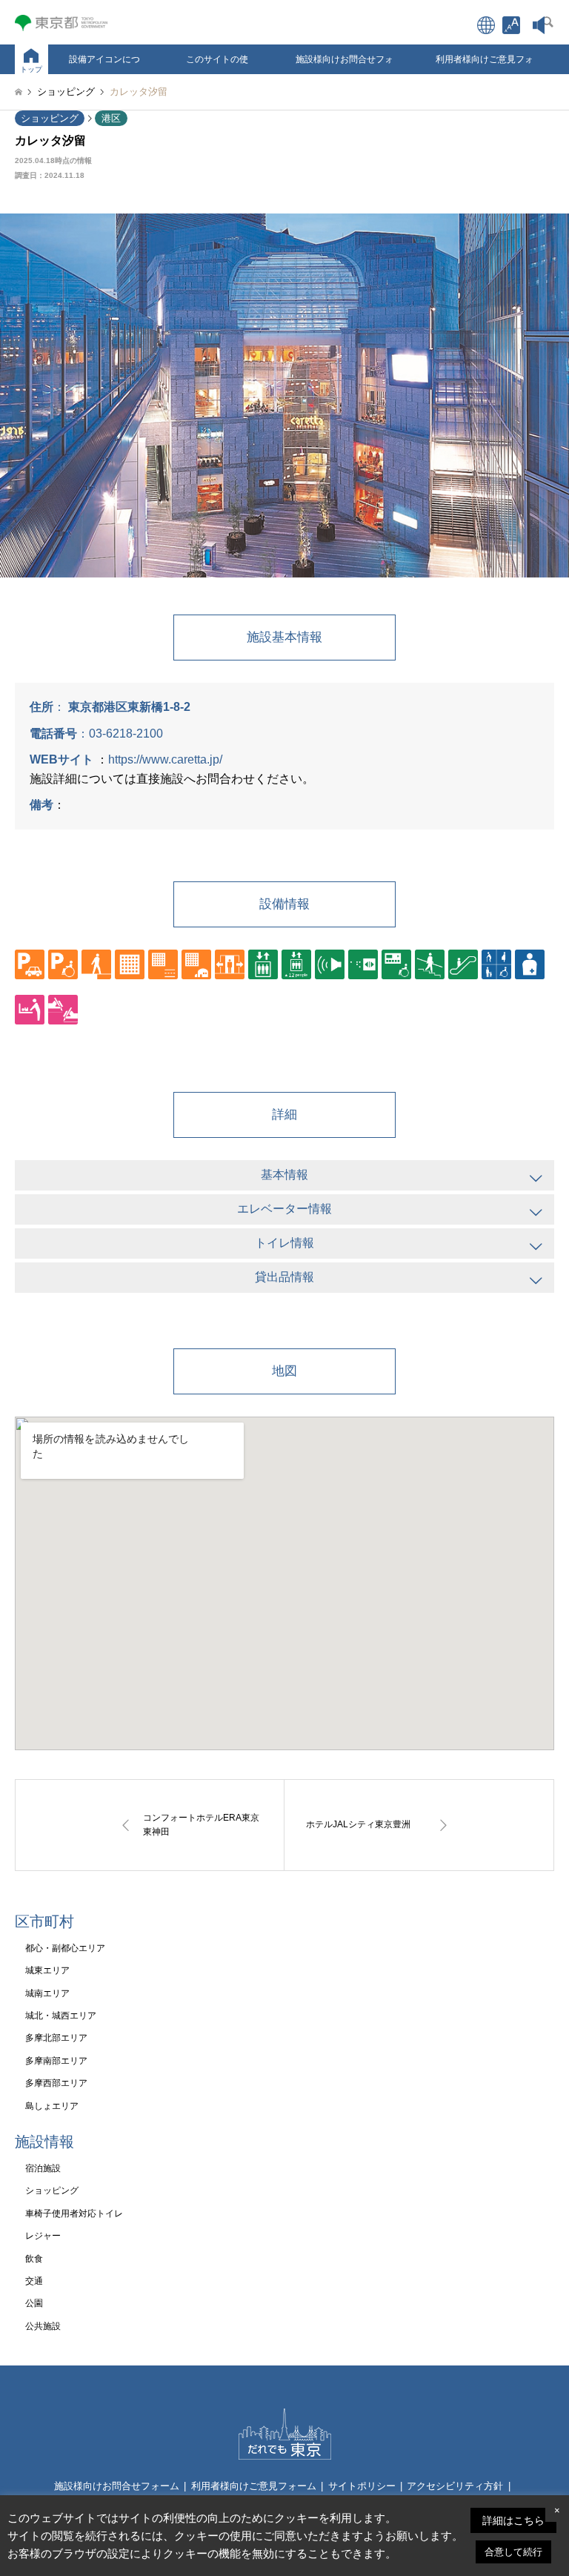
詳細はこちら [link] (513, 2520)
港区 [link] (111, 118)
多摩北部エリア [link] (56, 2038)
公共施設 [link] (43, 2326)
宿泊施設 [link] (43, 2168)
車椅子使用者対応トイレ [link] (74, 2214)
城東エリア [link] (47, 1970)
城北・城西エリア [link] (61, 2016)
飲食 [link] (34, 2259)
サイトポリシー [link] (362, 2486)
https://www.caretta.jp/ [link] (165, 759)
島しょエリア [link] (52, 2106)
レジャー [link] (43, 2236)
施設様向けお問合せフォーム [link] (345, 64)
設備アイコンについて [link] (104, 64)
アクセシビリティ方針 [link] (455, 2486)
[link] (511, 25)
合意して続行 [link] (513, 2552)
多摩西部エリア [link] (56, 2083)
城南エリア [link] (47, 1993)
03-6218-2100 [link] (126, 734)
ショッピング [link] (50, 118)
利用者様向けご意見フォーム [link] (485, 64)
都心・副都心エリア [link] (65, 1948)
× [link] (557, 2510)
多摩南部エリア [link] (56, 2061)
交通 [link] (34, 2281)
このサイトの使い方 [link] (217, 64)
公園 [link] (34, 2303)
